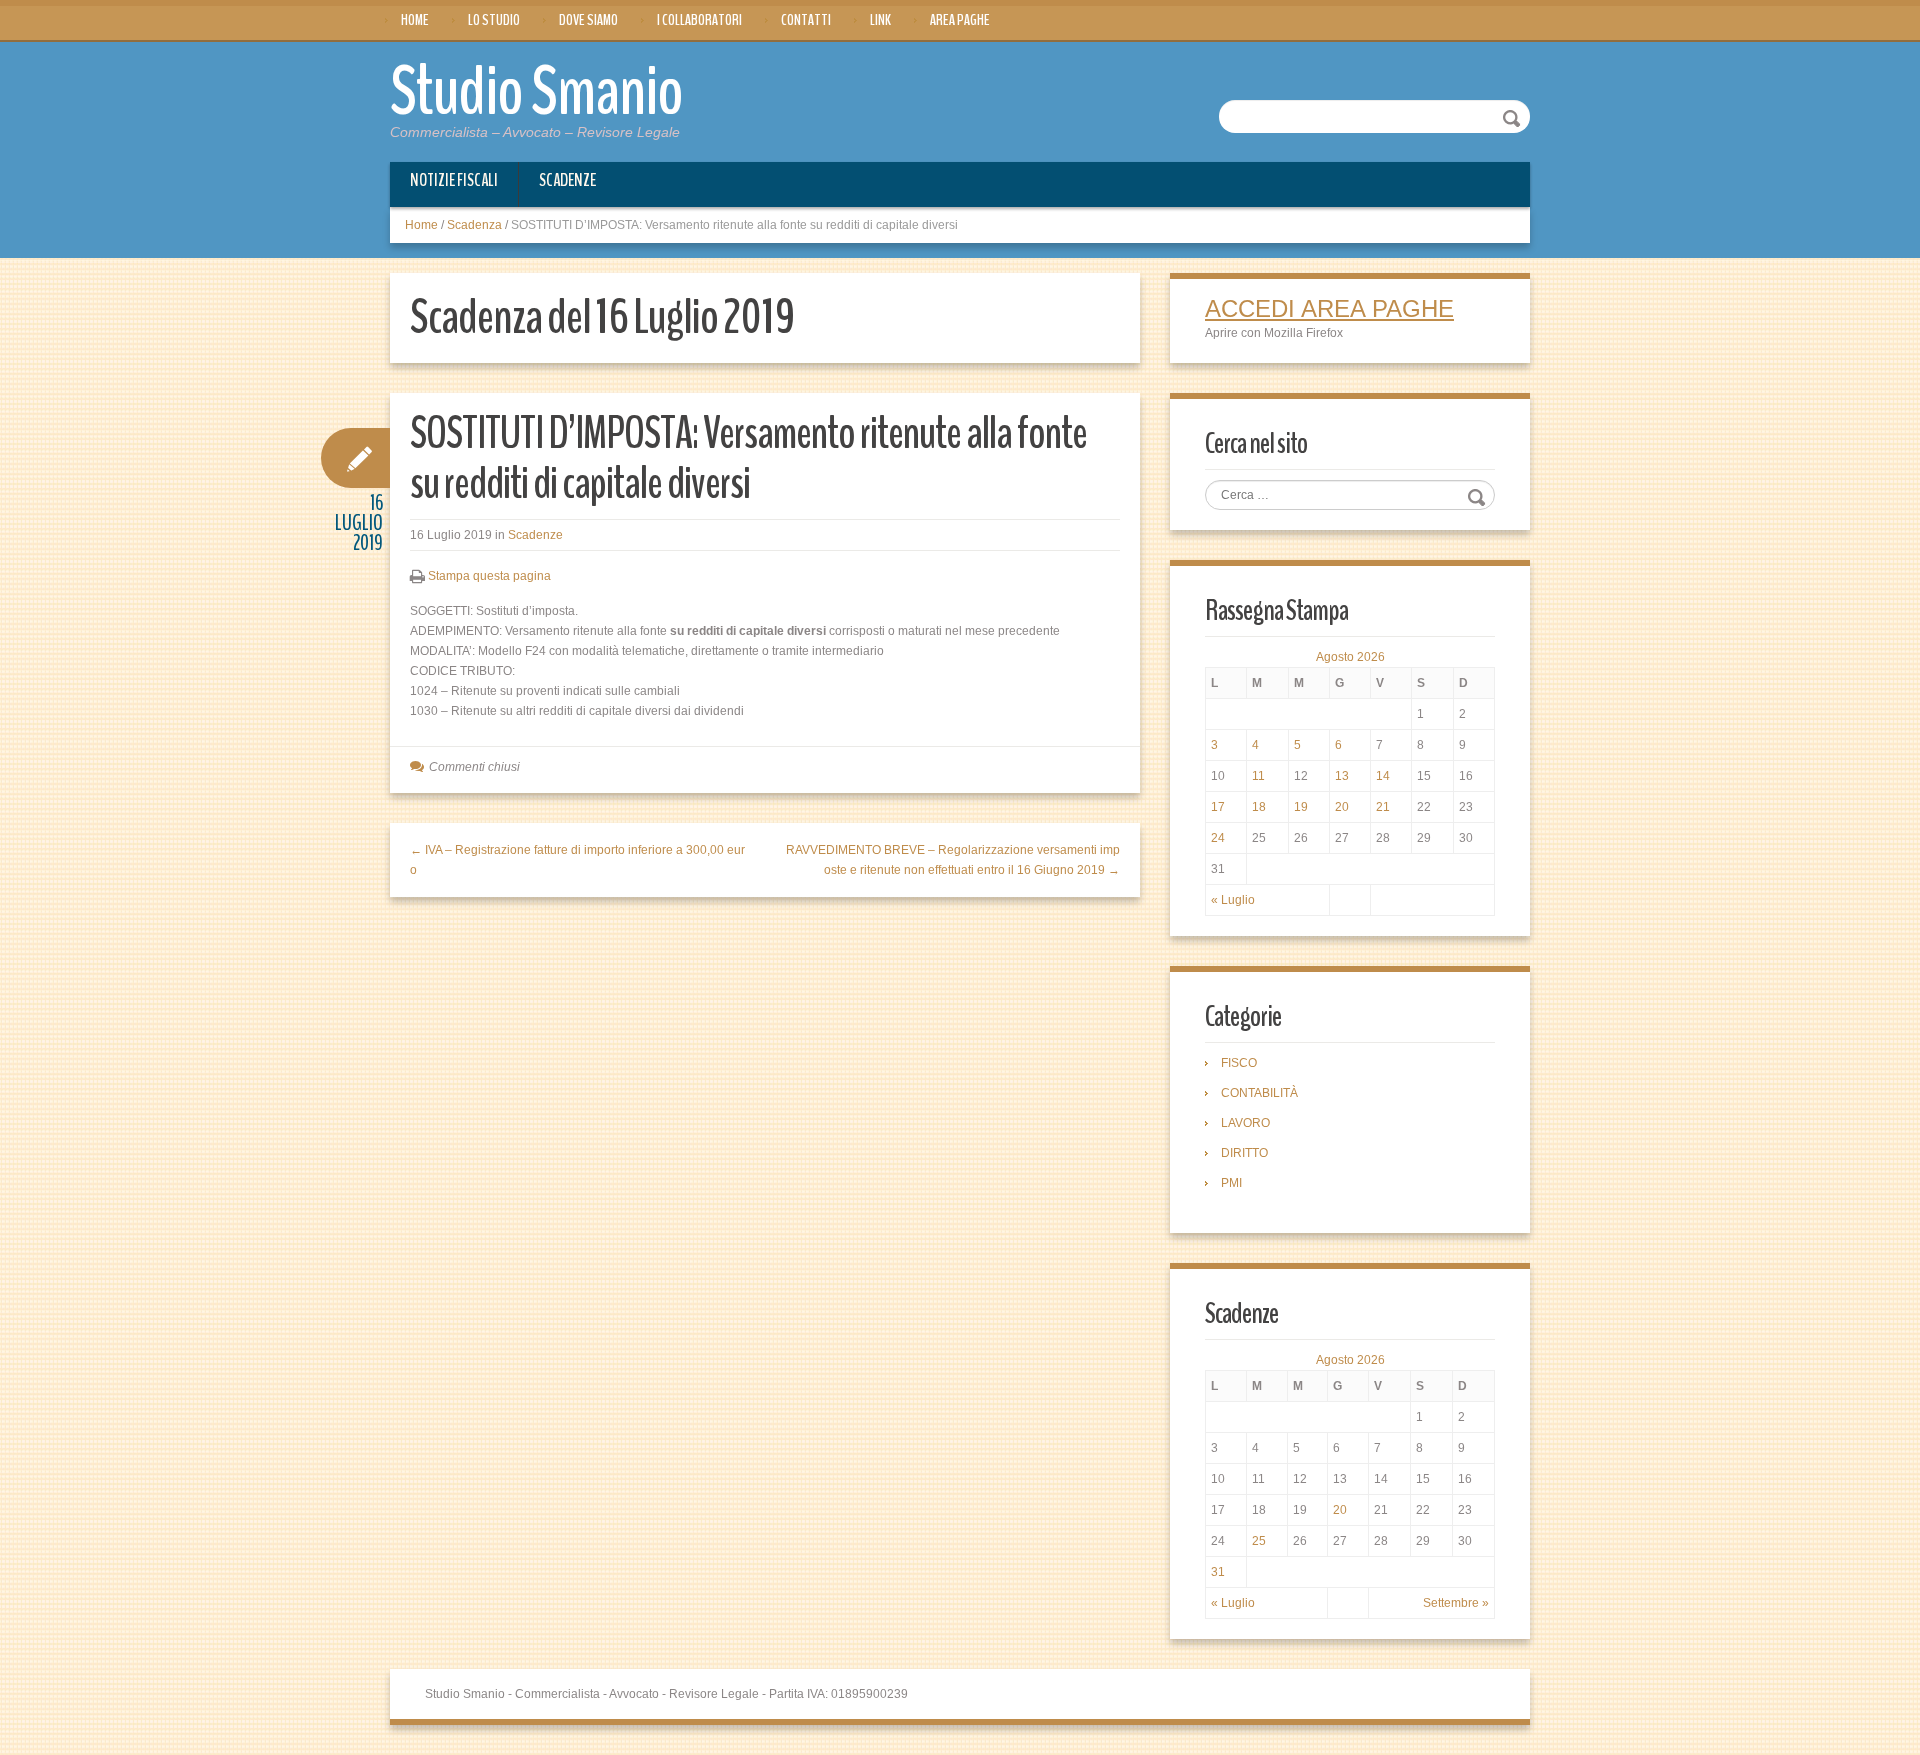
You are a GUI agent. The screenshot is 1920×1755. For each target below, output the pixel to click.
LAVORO (1245, 1123)
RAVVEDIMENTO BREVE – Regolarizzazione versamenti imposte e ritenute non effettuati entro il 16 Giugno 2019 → (953, 860)
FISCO (1239, 1063)
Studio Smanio (536, 92)
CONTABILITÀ (1259, 1093)
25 (1259, 1541)
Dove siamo (588, 20)
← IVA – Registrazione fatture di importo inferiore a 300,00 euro (577, 860)
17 (1218, 807)
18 (1259, 807)
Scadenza (474, 225)
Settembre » (1456, 1603)
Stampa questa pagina (489, 576)
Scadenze (567, 180)
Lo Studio (494, 20)
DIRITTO (1244, 1153)
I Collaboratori (699, 20)
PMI (1231, 1183)
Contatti (806, 20)
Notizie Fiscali (454, 180)
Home (415, 20)
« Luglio (1233, 900)
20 (1342, 807)
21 (1383, 807)
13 (1342, 776)
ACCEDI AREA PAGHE (1329, 308)
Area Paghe (960, 20)
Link (880, 20)
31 (1218, 1572)
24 (1218, 838)
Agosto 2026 (1350, 657)
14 (1383, 776)
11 (1258, 776)
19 (1301, 807)
